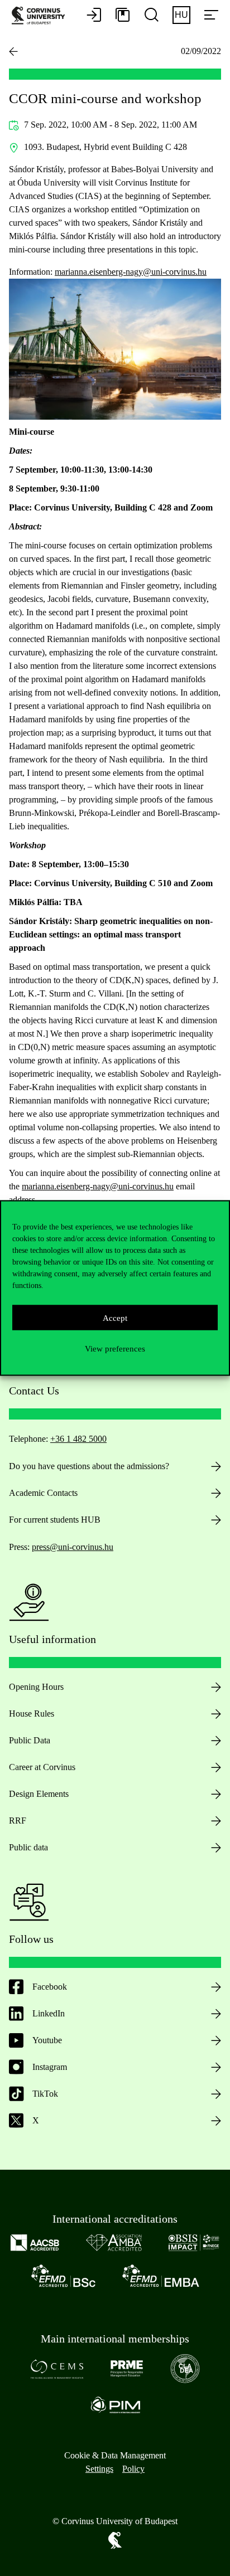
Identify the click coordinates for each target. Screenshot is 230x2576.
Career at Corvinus (42, 1767)
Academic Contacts (43, 1493)
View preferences (115, 1348)
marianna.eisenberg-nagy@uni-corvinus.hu (131, 272)
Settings (99, 2469)
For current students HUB (55, 1520)
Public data (28, 1847)
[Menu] (211, 16)
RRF (18, 1821)
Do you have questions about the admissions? (89, 1466)
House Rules (32, 1714)
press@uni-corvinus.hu (73, 1547)
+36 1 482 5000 (78, 1439)
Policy (133, 2469)
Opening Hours (36, 1687)
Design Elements (39, 1794)
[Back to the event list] (13, 51)
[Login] (94, 16)
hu (181, 15)
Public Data (30, 1740)
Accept (115, 1318)
